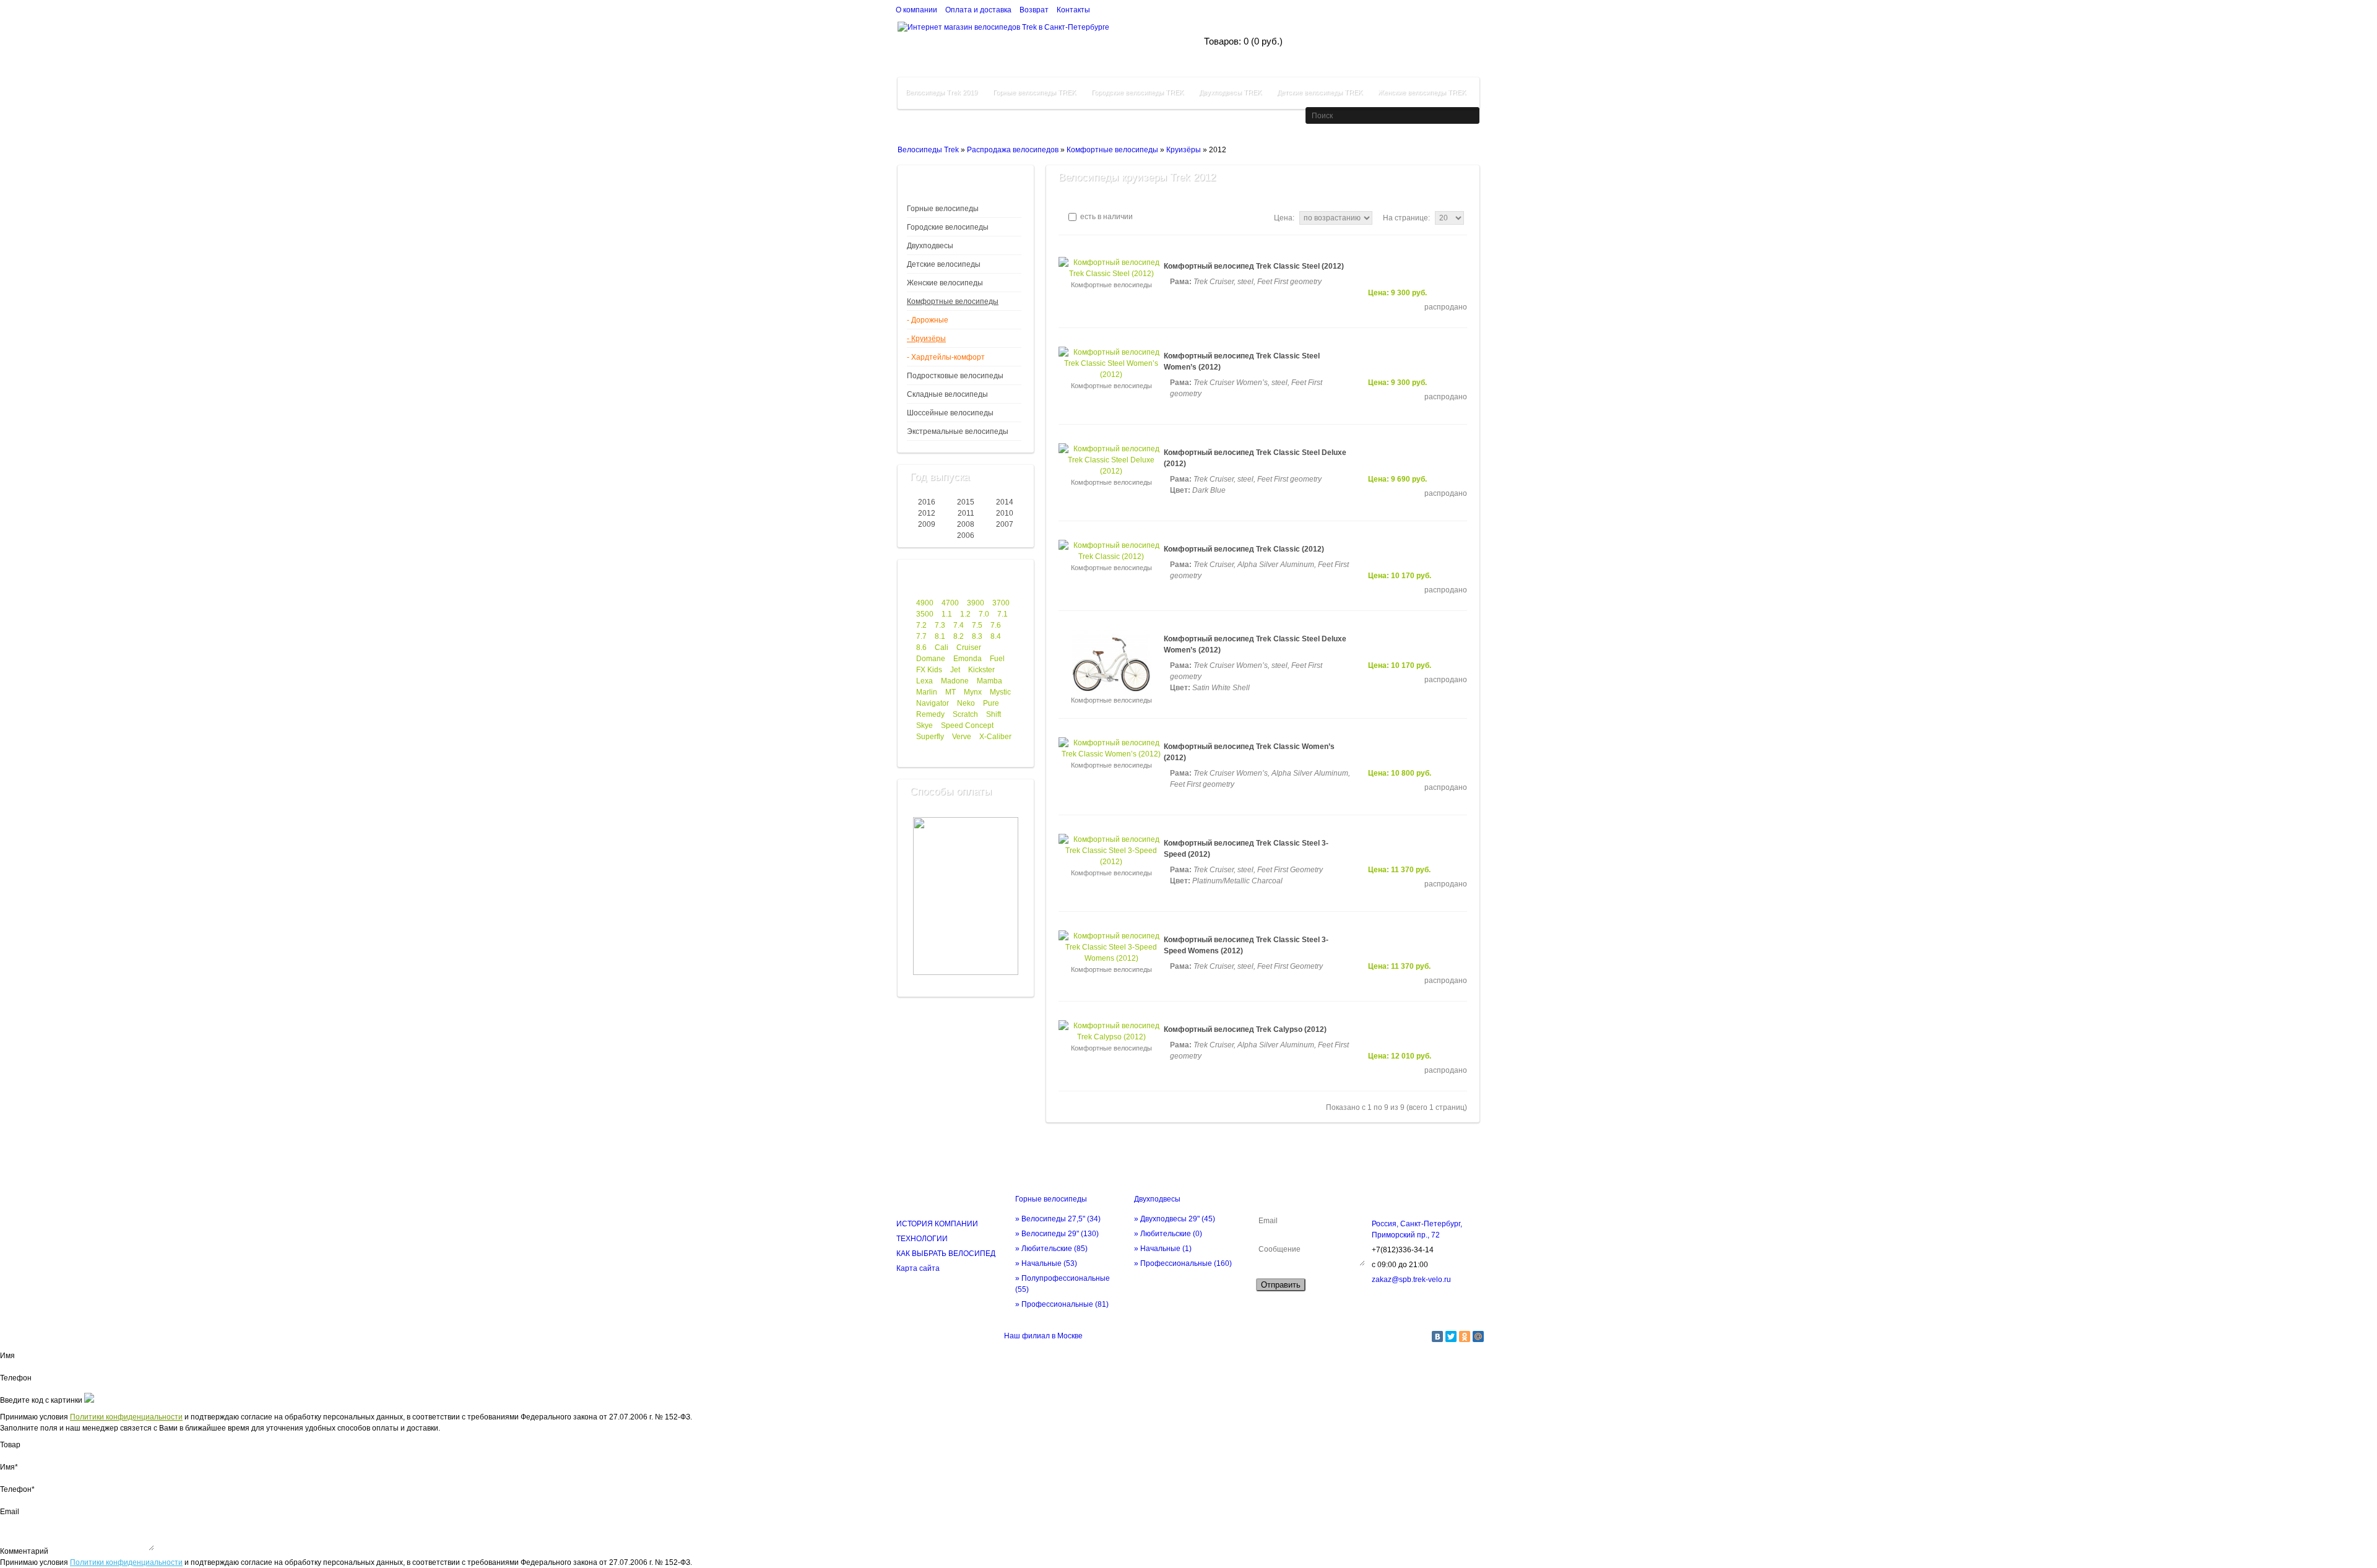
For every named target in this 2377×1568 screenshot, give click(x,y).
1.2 (965, 614)
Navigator (933, 703)
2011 (966, 513)
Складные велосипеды (947, 394)
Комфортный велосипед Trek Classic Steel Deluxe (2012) (1255, 458)
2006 (966, 535)
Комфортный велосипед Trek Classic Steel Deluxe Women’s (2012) (1255, 644)
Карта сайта (918, 1268)
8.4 (996, 636)
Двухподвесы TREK (1230, 92)
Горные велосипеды (943, 209)
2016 (927, 502)
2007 (1005, 524)
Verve (962, 737)
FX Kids (929, 670)
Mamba (989, 681)
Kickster (981, 670)
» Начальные (1046, 1263)
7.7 (921, 636)
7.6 (996, 625)
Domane (931, 659)
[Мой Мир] (1478, 1336)
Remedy (930, 714)
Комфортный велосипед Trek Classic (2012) (1244, 549)
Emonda (968, 659)
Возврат (1034, 10)
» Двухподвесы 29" (1175, 1219)
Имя (7, 1356)
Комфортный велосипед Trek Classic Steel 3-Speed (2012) (1246, 849)
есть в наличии (1106, 217)
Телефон (16, 1378)
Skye (924, 726)
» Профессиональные (1062, 1304)
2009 (927, 524)
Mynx (973, 692)
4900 (925, 603)
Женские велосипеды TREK (1422, 92)
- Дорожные (928, 320)
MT (950, 692)
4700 (950, 603)
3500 (925, 614)
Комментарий (24, 1551)
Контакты (1073, 10)
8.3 (977, 636)
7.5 (977, 625)
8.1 (940, 636)
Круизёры (1184, 150)
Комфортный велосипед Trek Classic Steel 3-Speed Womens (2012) (1246, 945)
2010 (1005, 513)
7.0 (984, 614)
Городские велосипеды (948, 227)
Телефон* (17, 1489)
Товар (10, 1445)
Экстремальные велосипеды (958, 431)
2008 (966, 524)
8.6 (921, 648)
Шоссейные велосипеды (950, 413)
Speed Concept (967, 726)
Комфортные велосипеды (1112, 150)
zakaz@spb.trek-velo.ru (1411, 1280)
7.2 (921, 625)
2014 (1005, 502)
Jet (955, 670)
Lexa (924, 681)
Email (10, 1512)
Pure (991, 703)
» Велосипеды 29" (1057, 1234)
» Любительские (1051, 1249)
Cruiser (969, 648)
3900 (976, 603)
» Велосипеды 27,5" (1058, 1219)
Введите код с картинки (41, 1400)
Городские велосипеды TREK (1137, 92)
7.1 (1002, 614)
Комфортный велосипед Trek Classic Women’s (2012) (1249, 752)
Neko (966, 703)
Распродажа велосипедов (1013, 150)
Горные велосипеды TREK (1034, 92)
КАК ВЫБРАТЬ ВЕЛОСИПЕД (946, 1254)
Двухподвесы (930, 246)
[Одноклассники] (1465, 1336)
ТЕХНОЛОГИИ (922, 1239)
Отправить (1281, 1285)
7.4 (959, 625)
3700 (1001, 603)
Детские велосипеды (944, 264)
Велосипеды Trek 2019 (942, 92)
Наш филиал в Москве (1043, 1336)
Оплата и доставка (978, 10)
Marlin (927, 692)
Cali (942, 648)
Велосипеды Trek (928, 150)
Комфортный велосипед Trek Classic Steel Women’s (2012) (1242, 362)
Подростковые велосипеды (955, 376)
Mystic (1000, 692)
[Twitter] (1451, 1336)
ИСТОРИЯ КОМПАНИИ (937, 1224)
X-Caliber (995, 737)
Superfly (930, 737)
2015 (966, 502)
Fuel (997, 659)
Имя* (9, 1467)
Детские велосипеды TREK (1320, 92)
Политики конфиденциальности (126, 1417)
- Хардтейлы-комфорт (946, 357)
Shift (994, 714)
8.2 (959, 636)
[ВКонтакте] (1437, 1336)
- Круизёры (926, 339)
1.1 (947, 614)
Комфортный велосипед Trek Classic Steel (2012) (1254, 266)
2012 (927, 513)
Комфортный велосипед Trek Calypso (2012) (1245, 1029)
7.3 (940, 625)
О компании (916, 10)
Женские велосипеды (945, 283)
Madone (955, 681)
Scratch (965, 714)
